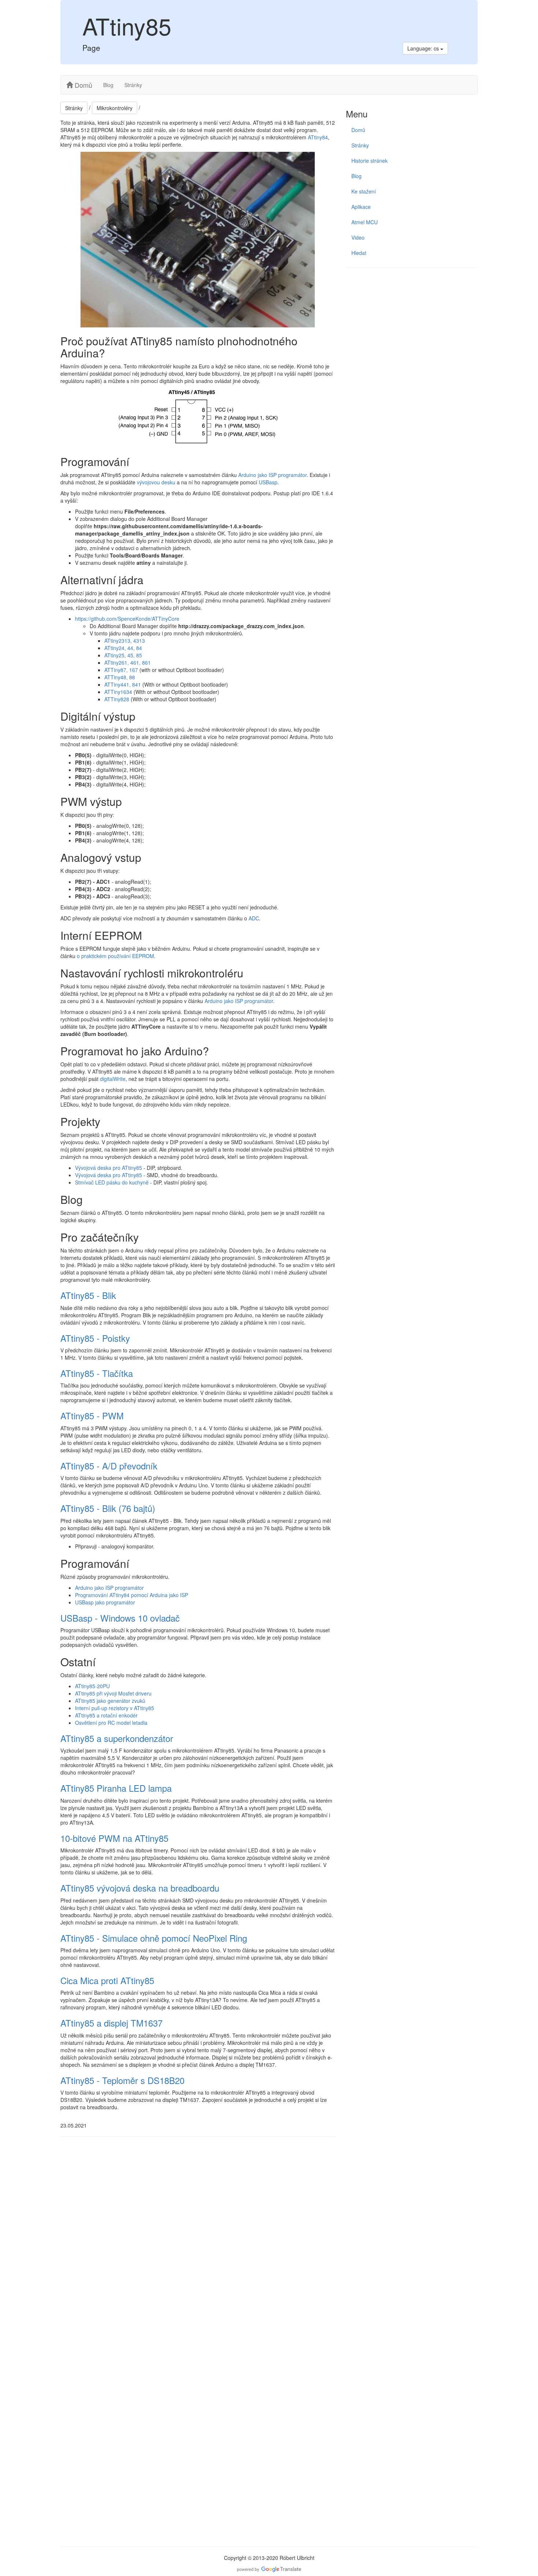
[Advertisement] (412, 326)
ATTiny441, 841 (123, 684)
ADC (254, 918)
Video (358, 237)
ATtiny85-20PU (92, 1686)
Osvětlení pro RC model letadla (111, 1723)
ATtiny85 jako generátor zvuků (110, 1701)
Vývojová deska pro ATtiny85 (109, 1168)
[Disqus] (198, 2243)
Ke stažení (364, 191)
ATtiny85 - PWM (92, 1415)
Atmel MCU (365, 222)
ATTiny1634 (118, 692)
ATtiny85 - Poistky (95, 1338)
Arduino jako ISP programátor (272, 475)
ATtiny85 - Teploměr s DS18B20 (122, 2080)
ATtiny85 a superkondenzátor (117, 1738)
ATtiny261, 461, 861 (128, 662)
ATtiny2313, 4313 (125, 641)
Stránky (133, 85)
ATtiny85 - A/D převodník (109, 1466)
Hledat (359, 253)
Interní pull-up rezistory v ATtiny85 (115, 1708)
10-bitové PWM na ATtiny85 (114, 1838)
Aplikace (361, 207)
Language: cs (424, 48)
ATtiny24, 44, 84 (123, 648)
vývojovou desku (156, 482)
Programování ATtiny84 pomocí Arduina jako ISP (132, 1595)
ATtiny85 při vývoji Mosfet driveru (113, 1693)
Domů (83, 85)
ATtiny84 (318, 137)
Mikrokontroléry (115, 108)
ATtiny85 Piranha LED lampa (116, 1788)
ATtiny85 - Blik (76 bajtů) (108, 1508)
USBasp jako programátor (105, 1602)
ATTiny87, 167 (121, 670)
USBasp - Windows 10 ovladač (120, 1618)
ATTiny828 (117, 699)
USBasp (268, 482)
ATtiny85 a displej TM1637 (111, 2023)
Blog (108, 85)
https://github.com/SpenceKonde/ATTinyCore (127, 619)
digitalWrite (113, 1079)
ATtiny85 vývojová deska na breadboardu (140, 1888)
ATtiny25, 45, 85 (123, 655)
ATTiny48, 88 (120, 677)
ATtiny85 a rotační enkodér (106, 1715)
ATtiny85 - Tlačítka (97, 1373)
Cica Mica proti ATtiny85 (107, 1980)
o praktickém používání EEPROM (115, 956)
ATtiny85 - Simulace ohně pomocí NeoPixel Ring (154, 1938)
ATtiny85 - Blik (88, 1295)
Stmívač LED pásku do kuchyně (112, 1182)
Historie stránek (369, 161)
